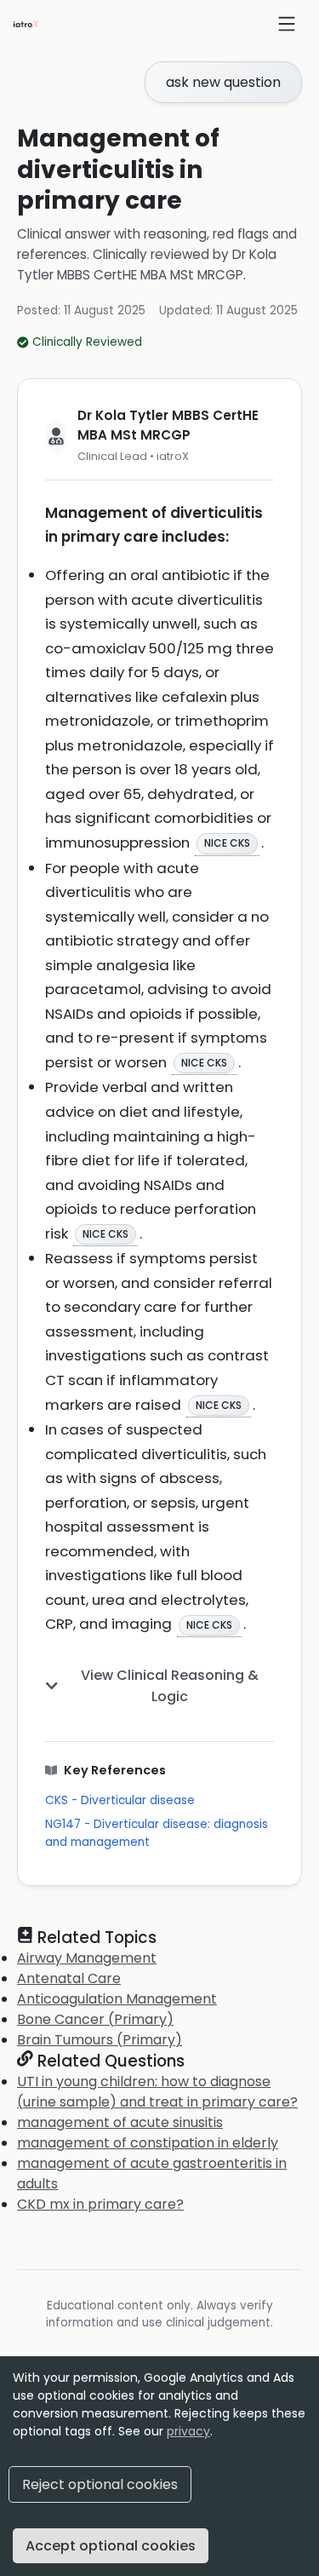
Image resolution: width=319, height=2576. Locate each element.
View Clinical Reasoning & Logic (170, 1686)
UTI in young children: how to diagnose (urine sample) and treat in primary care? (157, 2092)
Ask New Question (223, 82)
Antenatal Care (69, 1978)
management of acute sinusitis (120, 2122)
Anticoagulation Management (117, 1999)
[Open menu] (287, 24)
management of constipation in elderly (148, 2143)
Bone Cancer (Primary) (95, 2019)
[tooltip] (227, 843)
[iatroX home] (26, 24)
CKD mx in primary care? (100, 2204)
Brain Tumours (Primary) (100, 2040)
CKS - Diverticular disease (120, 1800)
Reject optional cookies (100, 2484)
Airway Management (87, 1958)
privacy (188, 2431)
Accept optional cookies (111, 2546)
